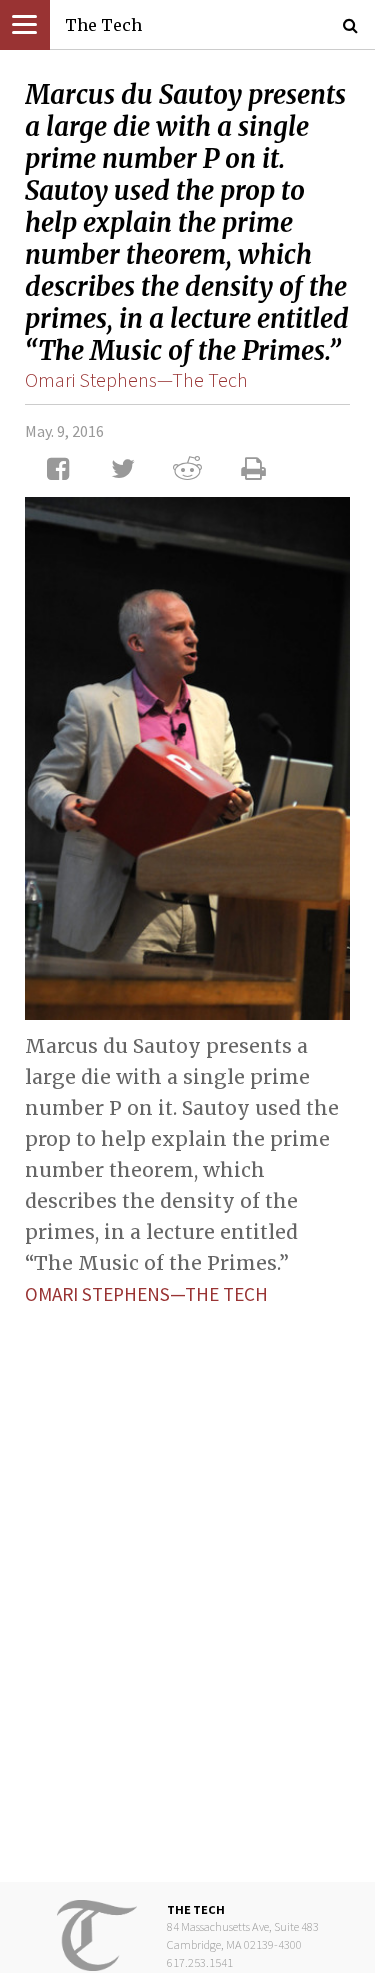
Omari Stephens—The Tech (136, 379)
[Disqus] (187, 1578)
